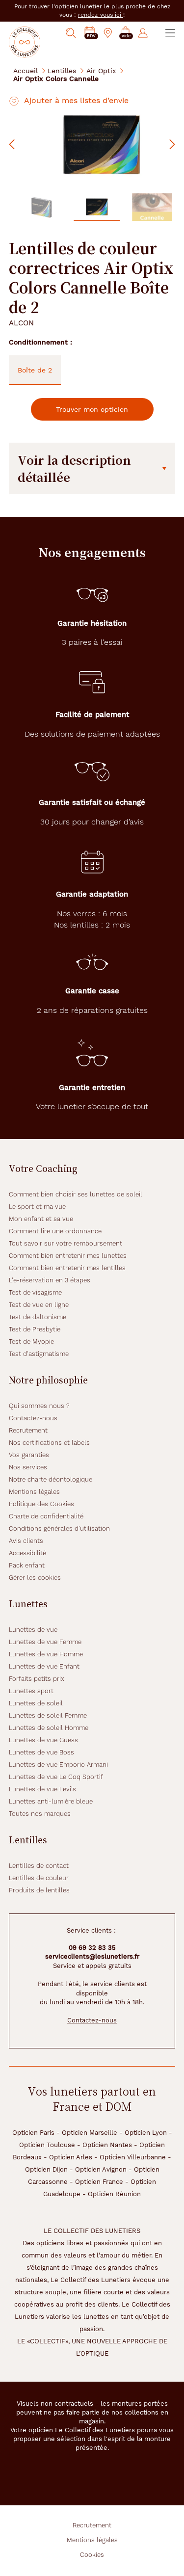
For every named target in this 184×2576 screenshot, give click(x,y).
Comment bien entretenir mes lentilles (67, 1268)
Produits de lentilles (39, 1890)
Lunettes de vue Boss (41, 1752)
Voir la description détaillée (74, 468)
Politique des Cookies (41, 1504)
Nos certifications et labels (49, 1443)
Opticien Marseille (90, 2133)
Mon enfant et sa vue (41, 1219)
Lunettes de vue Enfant (44, 1666)
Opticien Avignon (101, 2169)
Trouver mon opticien (92, 409)
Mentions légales (34, 1492)
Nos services (28, 1467)
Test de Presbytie (35, 1329)
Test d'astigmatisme (39, 1354)
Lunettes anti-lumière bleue (51, 1801)
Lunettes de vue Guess (43, 1740)
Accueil (26, 70)
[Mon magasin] (108, 33)
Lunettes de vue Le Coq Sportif (56, 1777)
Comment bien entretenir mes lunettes (68, 1256)
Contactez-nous (33, 1418)
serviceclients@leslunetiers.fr (92, 1956)
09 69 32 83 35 (92, 1948)
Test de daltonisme (38, 1317)
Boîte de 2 (35, 370)
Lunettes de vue (33, 1630)
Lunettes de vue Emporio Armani (58, 1765)
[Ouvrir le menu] (170, 33)
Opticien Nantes (107, 2145)
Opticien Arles (71, 2157)
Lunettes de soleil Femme (48, 1715)
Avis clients (26, 1541)
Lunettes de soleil (36, 1703)
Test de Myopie (31, 1341)
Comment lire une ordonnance (55, 1231)
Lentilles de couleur (39, 1878)
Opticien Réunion (114, 2194)
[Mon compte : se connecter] (143, 33)
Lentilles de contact (39, 1866)
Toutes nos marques (40, 1814)
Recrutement (28, 1430)
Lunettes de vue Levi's (42, 1789)
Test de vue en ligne (39, 1305)
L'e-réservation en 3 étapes (50, 1280)
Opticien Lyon (146, 2133)
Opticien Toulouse (47, 2145)
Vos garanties (29, 1455)
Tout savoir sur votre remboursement (66, 1243)
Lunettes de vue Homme (46, 1654)
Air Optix (101, 70)
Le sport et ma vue (37, 1207)
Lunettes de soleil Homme (49, 1728)
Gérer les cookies (35, 1578)
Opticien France (99, 2182)
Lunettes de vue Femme (45, 1642)
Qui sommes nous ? (39, 1406)
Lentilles (62, 70)
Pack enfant (27, 1565)
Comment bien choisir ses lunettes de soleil (76, 1194)
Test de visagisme (35, 1292)
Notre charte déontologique (51, 1479)
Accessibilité (27, 1553)
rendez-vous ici (101, 15)
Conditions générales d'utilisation (59, 1528)
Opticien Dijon (46, 2169)
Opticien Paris (33, 2133)
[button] (126, 33)
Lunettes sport (31, 1691)
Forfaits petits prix (37, 1679)
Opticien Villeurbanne (133, 2157)
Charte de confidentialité (46, 1516)
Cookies (92, 2555)
